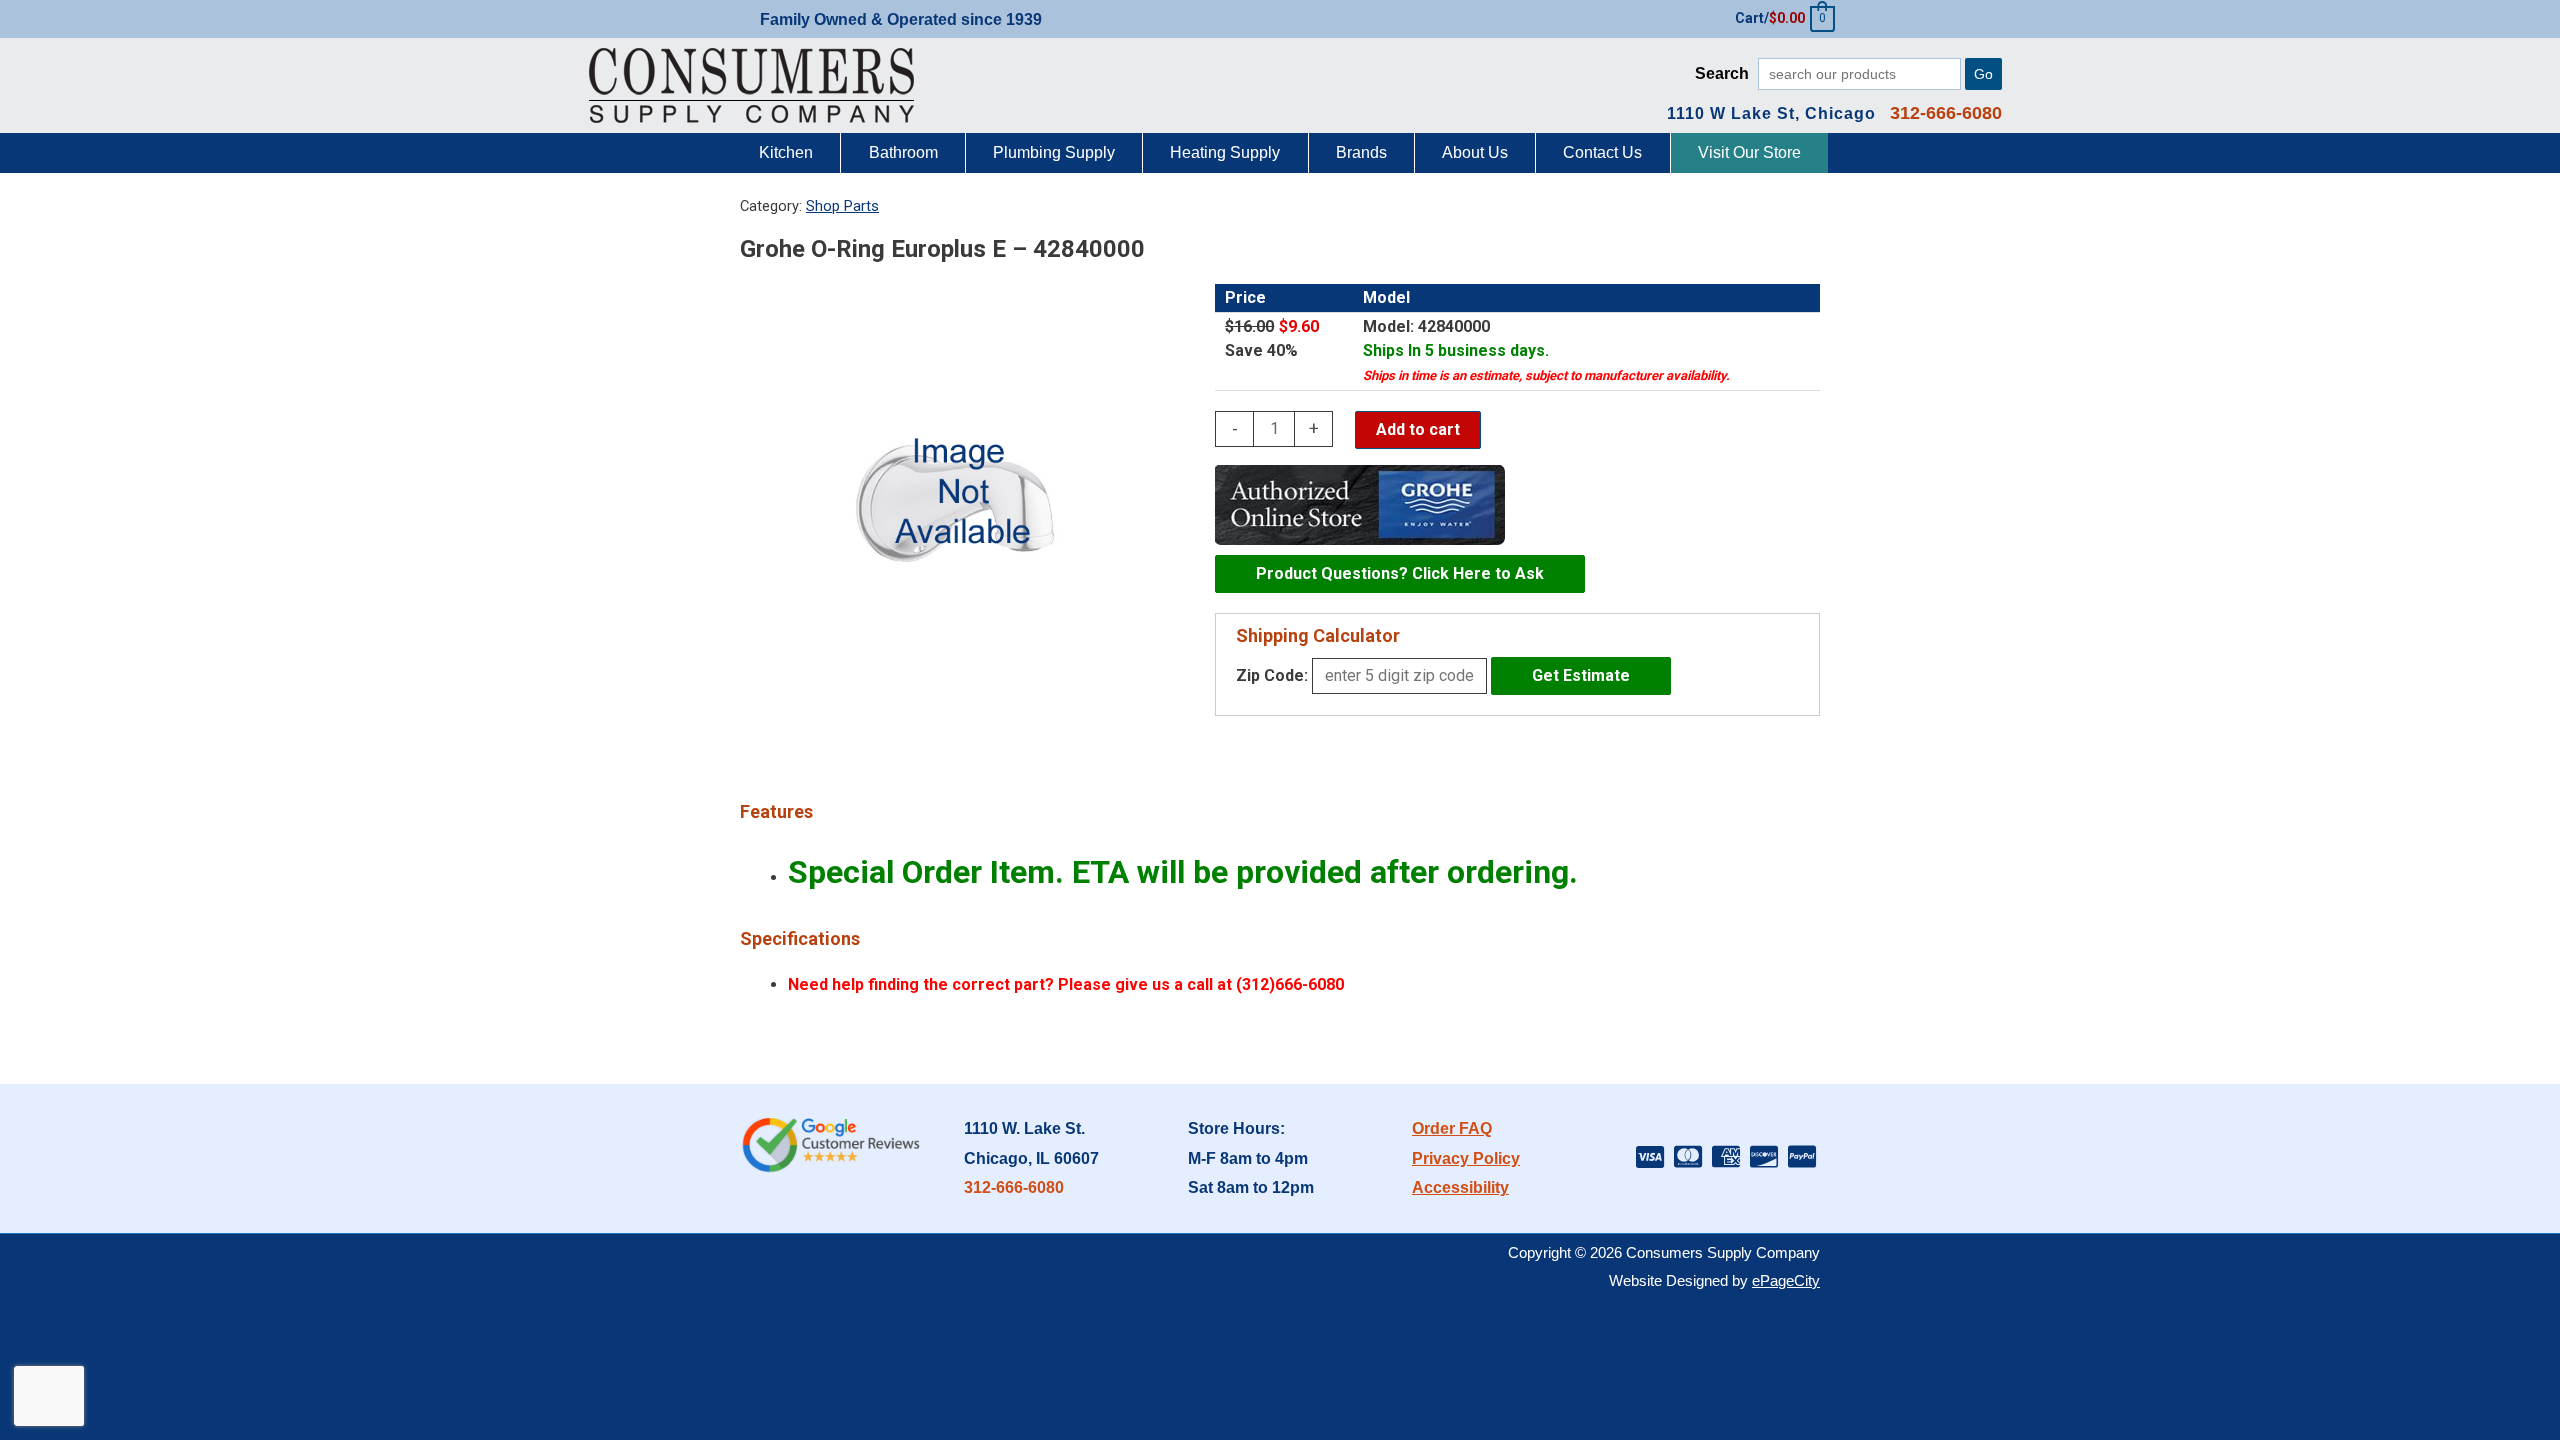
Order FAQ (1452, 1128)
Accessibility (1460, 1187)
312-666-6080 (1014, 1187)
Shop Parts (842, 206)
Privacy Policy (1466, 1158)
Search (1722, 73)
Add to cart (1418, 429)
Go (1983, 74)
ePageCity (1786, 1280)
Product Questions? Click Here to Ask (1400, 573)
